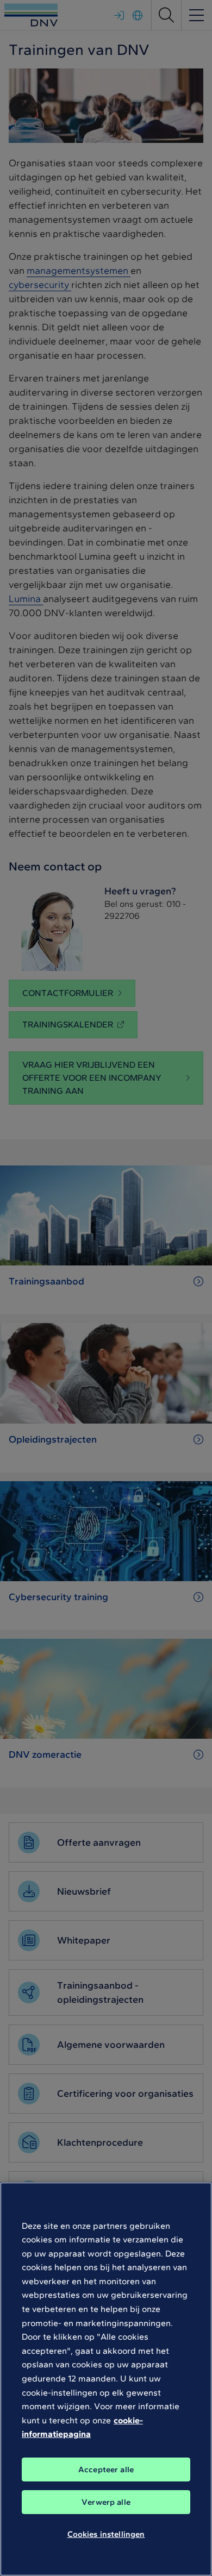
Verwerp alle (106, 2502)
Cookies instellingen (106, 2534)
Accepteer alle (106, 2470)
